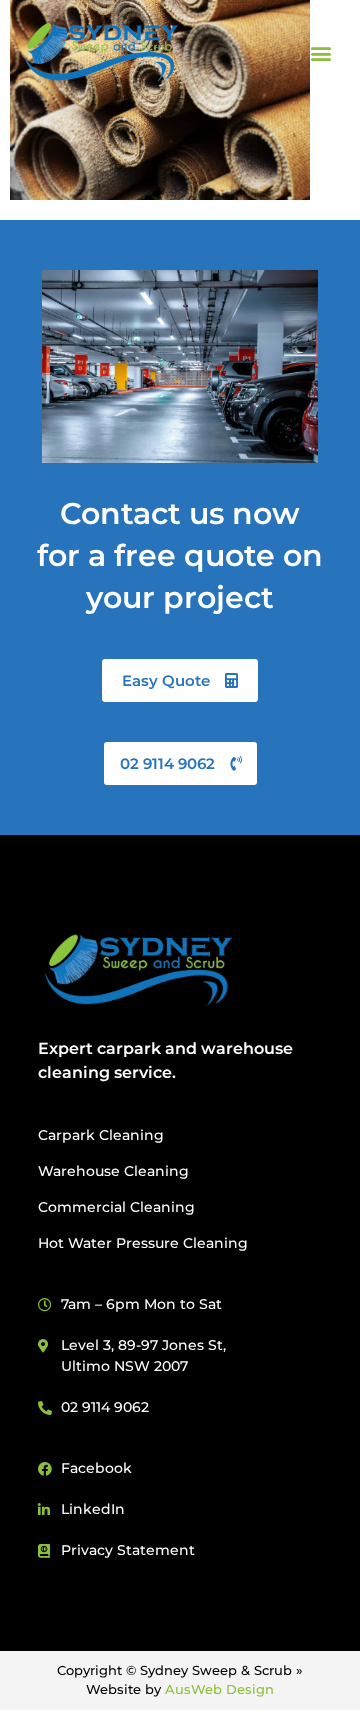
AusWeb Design (219, 1689)
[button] (320, 52)
